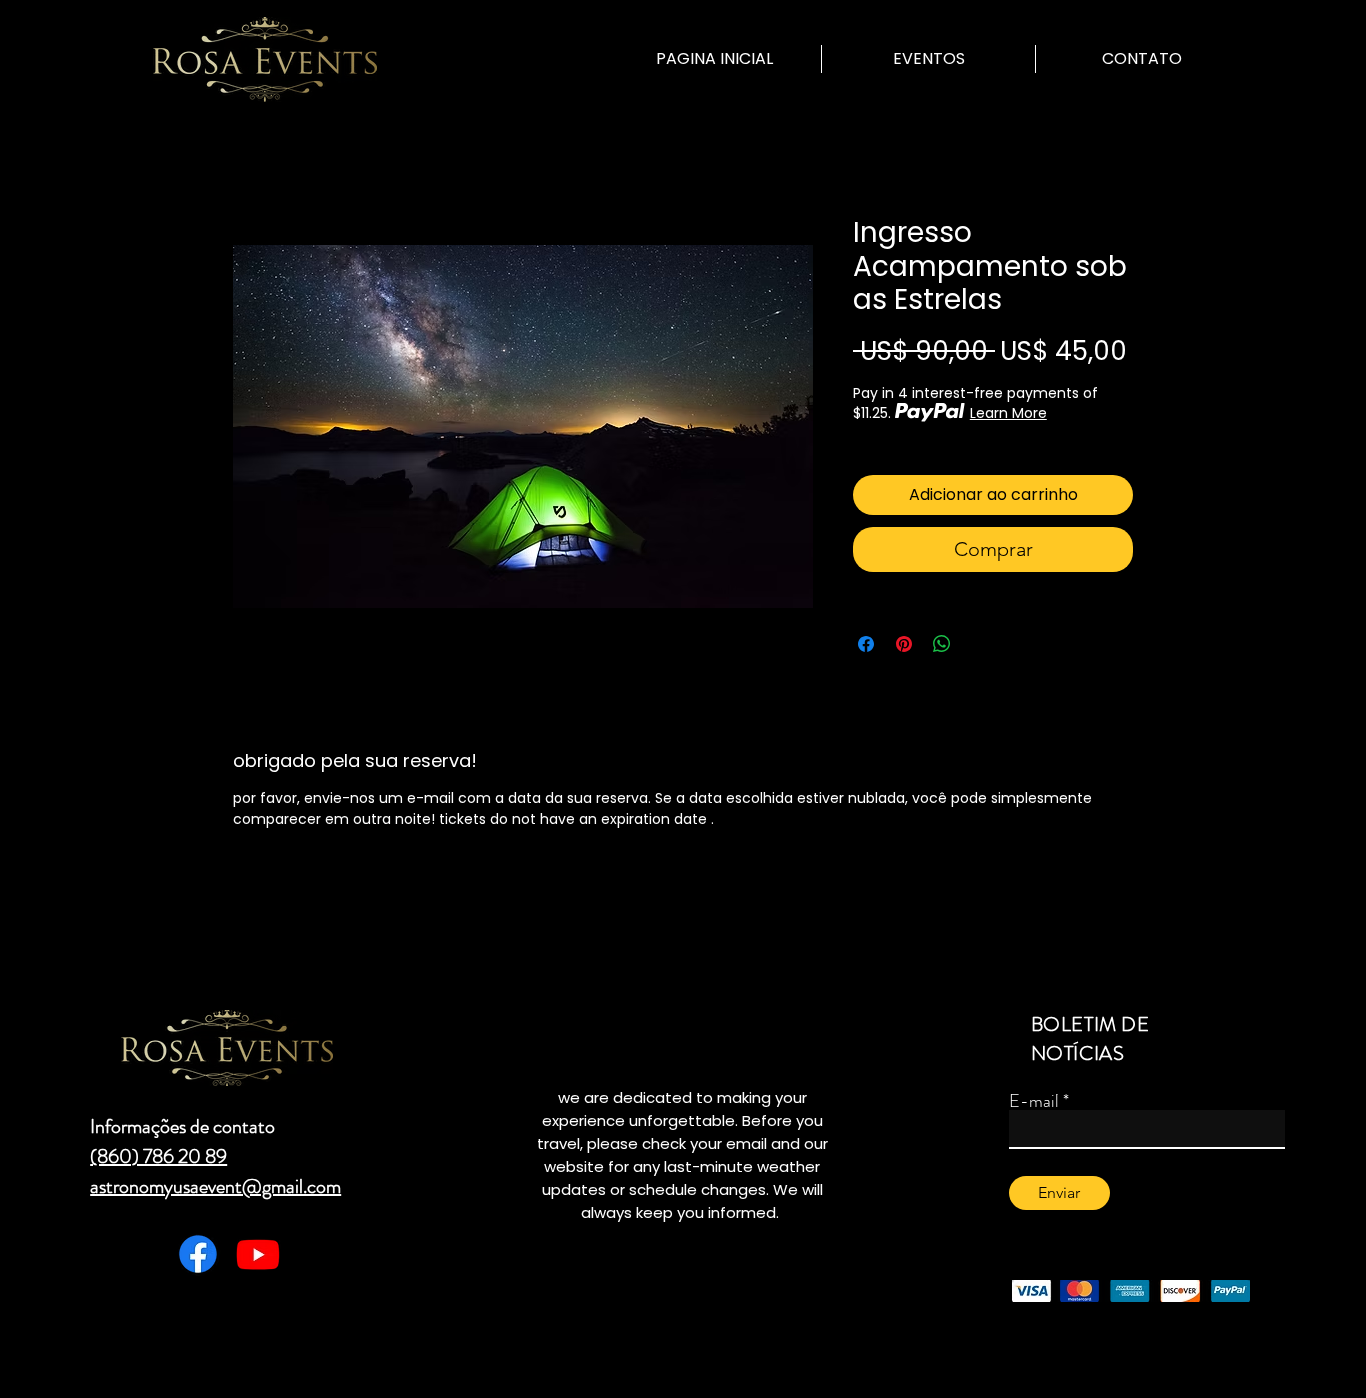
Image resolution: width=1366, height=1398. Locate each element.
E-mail (1034, 1101)
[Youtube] (258, 1254)
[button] (928, 59)
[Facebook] (198, 1254)
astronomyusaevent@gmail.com (215, 1186)
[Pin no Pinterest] (904, 644)
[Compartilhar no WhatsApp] (942, 644)
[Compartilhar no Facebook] (866, 644)
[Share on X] (980, 644)
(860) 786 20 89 (158, 1156)
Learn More (1008, 413)
